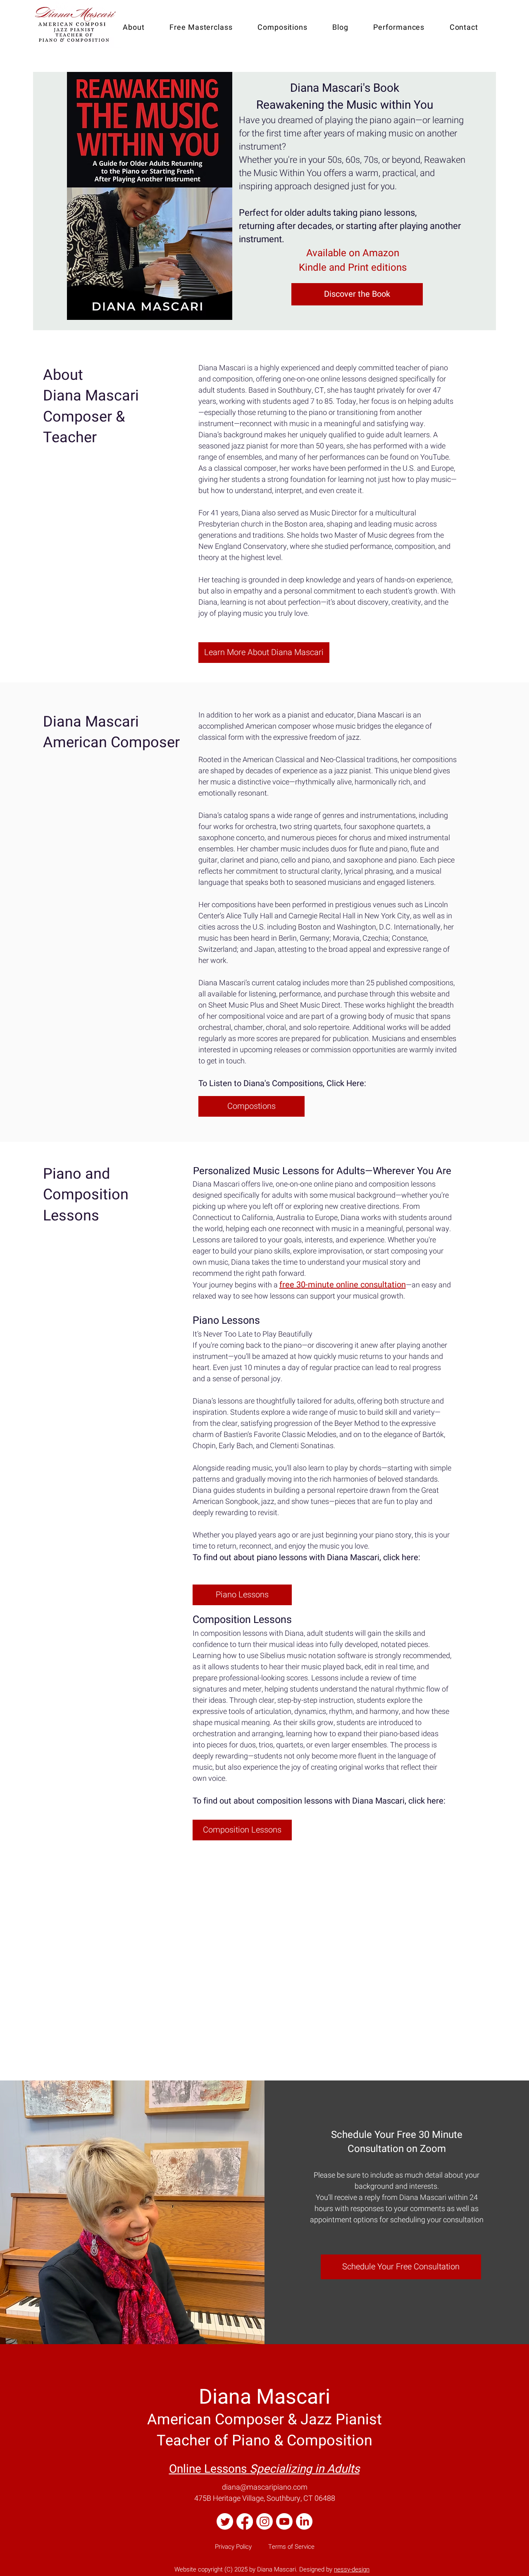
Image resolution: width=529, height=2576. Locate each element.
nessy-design (352, 2569)
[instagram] (264, 2521)
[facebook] (245, 2521)
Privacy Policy (233, 2547)
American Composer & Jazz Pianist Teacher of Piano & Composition (264, 2420)
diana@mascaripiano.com (265, 2487)
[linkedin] (304, 2521)
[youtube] (284, 2521)
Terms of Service (291, 2547)
